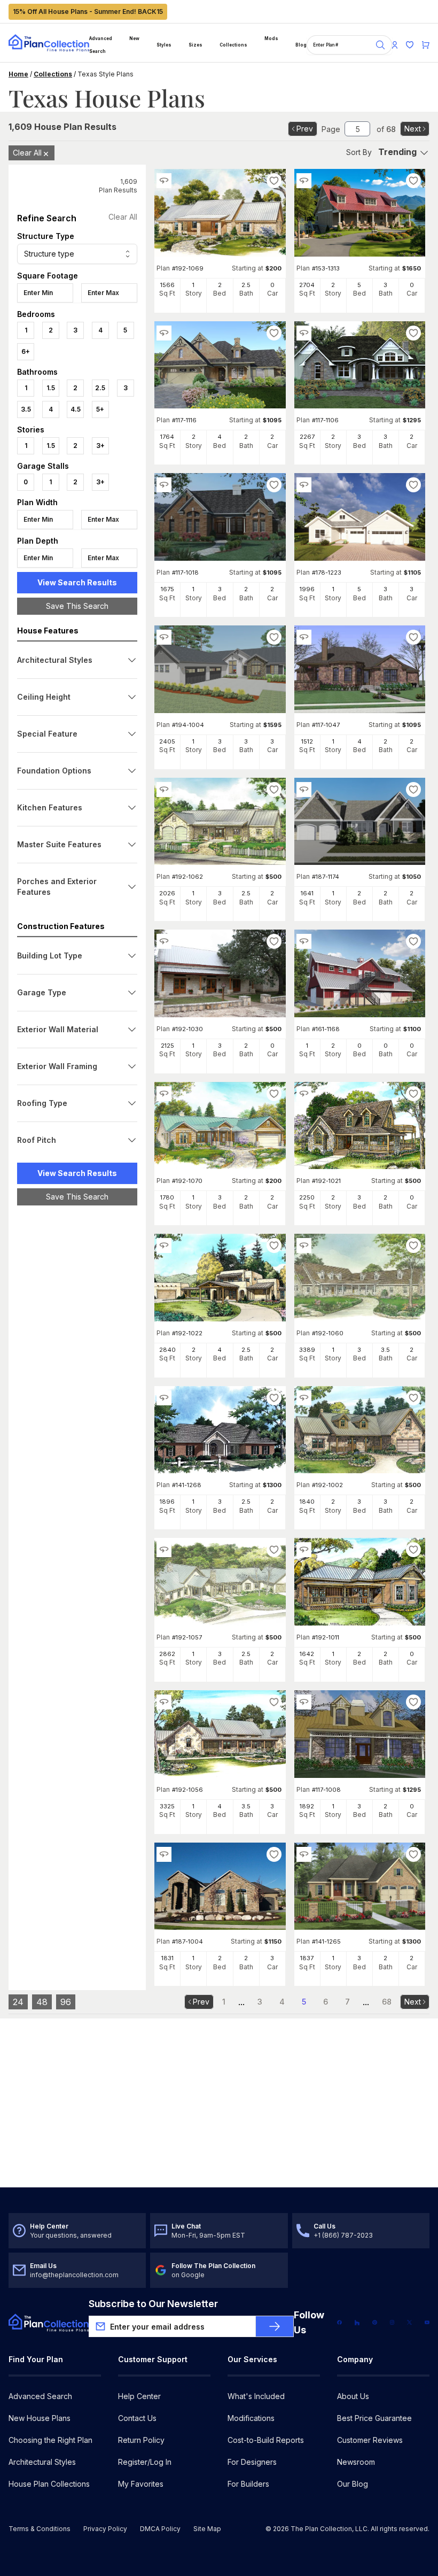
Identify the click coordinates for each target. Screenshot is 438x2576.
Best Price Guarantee (374, 2418)
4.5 (76, 409)
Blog (301, 45)
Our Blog (353, 2484)
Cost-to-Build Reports (266, 2440)
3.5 (26, 409)
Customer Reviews (370, 2440)
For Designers (252, 2462)
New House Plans (40, 2418)
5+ (100, 409)
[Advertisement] (77, 1379)
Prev (305, 129)
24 (18, 2002)
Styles (164, 45)
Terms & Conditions (40, 2529)
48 (42, 2002)
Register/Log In (145, 2462)
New (134, 38)
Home (18, 74)
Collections (233, 45)
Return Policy (141, 2440)
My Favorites (141, 2484)
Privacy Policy (105, 2529)
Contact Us (137, 2418)
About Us (353, 2396)
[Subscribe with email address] (275, 2326)
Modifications (251, 2418)
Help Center (139, 2396)
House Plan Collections (49, 2484)
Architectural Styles (42, 2462)
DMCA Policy (160, 2529)
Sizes (195, 45)
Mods (271, 38)
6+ (26, 351)
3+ (100, 446)
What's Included (256, 2396)
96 (66, 2002)
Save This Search (77, 606)
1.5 (51, 388)
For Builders (248, 2484)
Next (413, 129)
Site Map (207, 2529)
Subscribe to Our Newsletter (153, 2304)
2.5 (100, 388)
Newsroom (356, 2462)
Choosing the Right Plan (50, 2440)
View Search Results (77, 582)
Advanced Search (101, 45)
